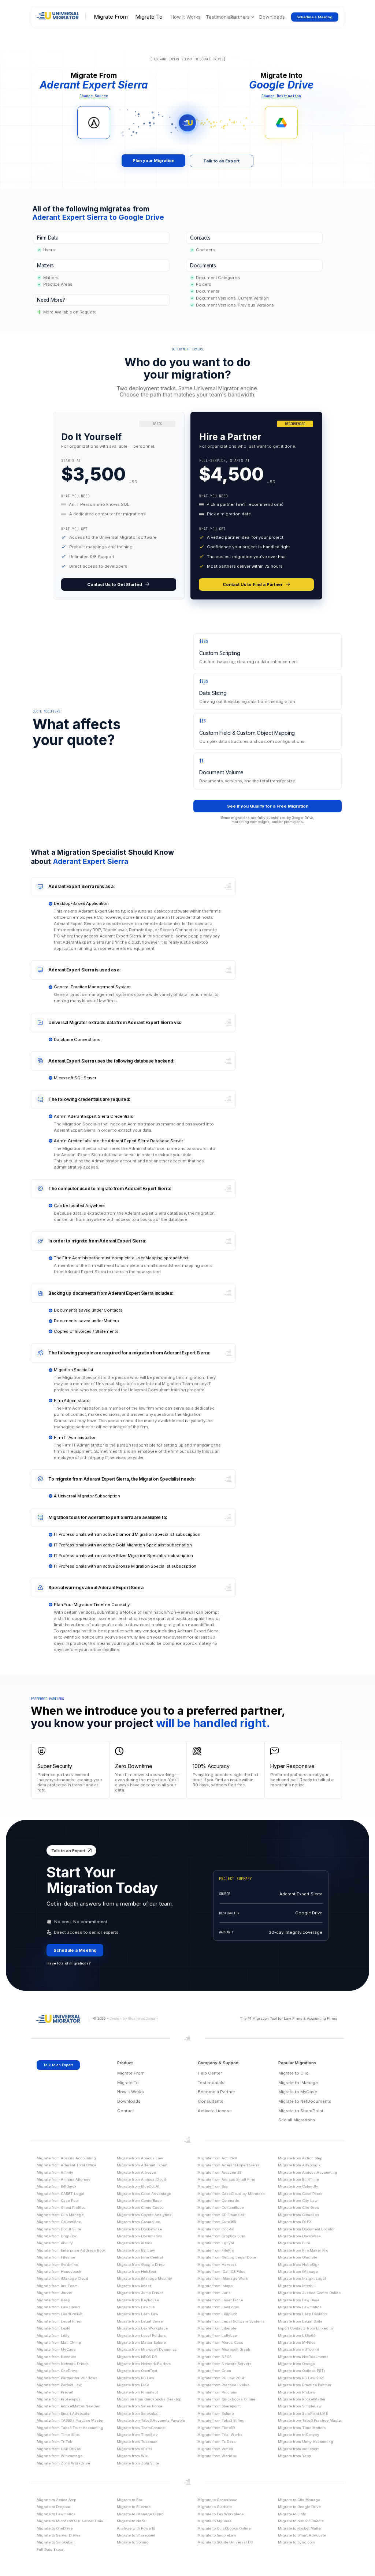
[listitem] (119, 506)
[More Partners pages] (253, 17)
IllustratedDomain (143, 2018)
